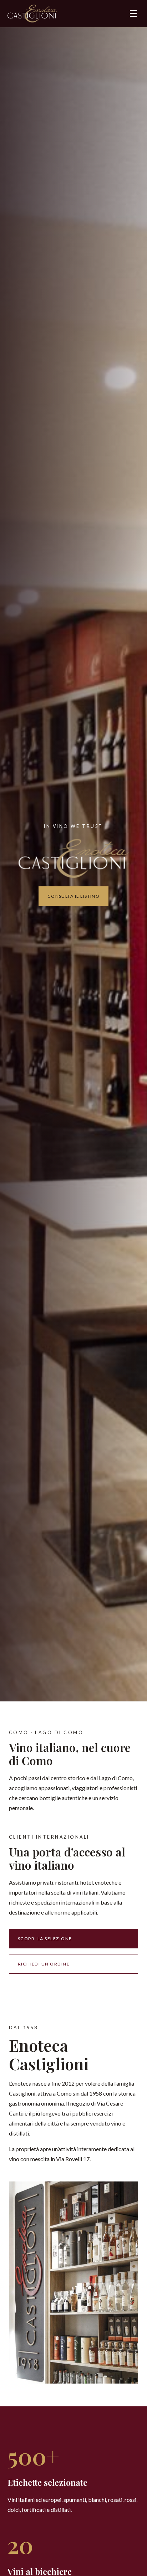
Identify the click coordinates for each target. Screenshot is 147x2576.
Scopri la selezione (45, 1939)
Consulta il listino (74, 896)
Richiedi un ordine (44, 1964)
